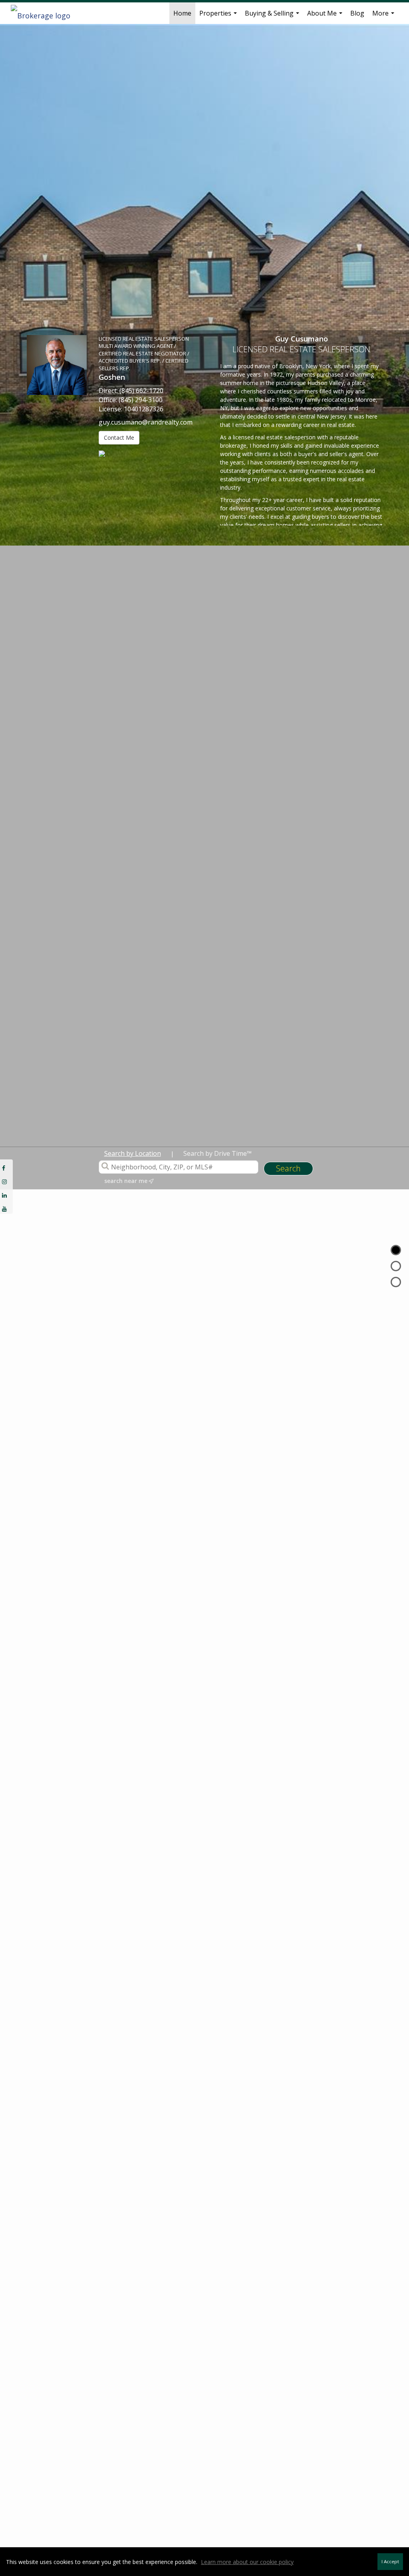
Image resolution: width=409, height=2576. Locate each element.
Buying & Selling (273, 16)
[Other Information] (396, 1282)
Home (182, 13)
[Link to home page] (45, 13)
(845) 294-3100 (141, 400)
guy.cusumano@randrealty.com (146, 422)
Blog (357, 13)
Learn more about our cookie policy (247, 2562)
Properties (219, 16)
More (384, 16)
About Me (326, 16)
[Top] (396, 1250)
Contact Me (119, 438)
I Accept (390, 2561)
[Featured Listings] (396, 1266)
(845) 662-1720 (141, 391)
